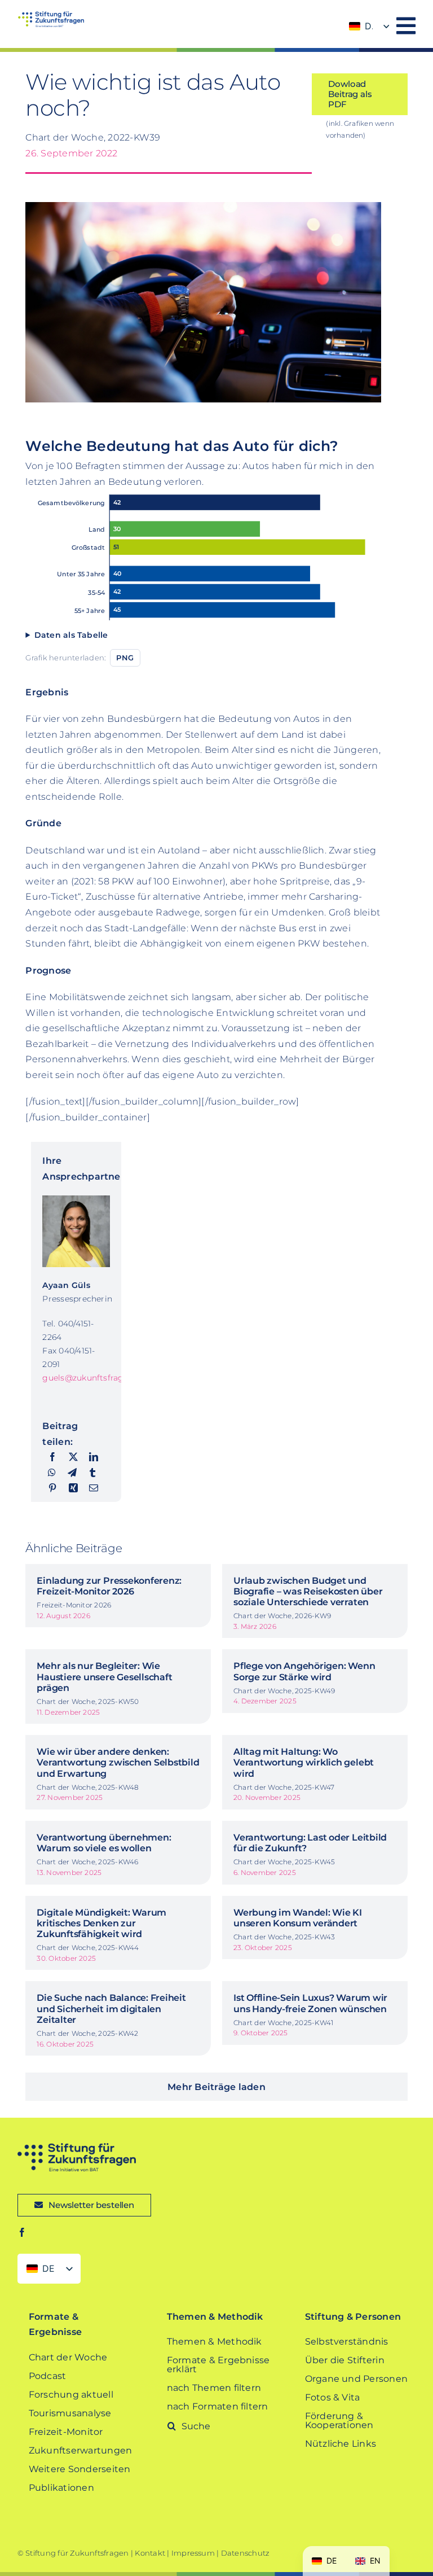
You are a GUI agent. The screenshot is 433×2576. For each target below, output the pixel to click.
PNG (125, 658)
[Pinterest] (52, 1488)
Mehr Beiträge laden (216, 2087)
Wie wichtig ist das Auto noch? (153, 95)
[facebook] (22, 2232)
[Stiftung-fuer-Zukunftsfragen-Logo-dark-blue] (77, 2147)
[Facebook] (52, 1457)
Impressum (193, 2553)
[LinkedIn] (94, 1457)
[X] (73, 1457)
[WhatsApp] (52, 1473)
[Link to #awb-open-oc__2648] (406, 26)
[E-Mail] (94, 1488)
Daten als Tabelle (71, 635)
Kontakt (150, 2553)
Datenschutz (246, 2553)
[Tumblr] (92, 1473)
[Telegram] (72, 1473)
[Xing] (73, 1488)
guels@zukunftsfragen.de (94, 1378)
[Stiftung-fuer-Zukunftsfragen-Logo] (51, 16)
